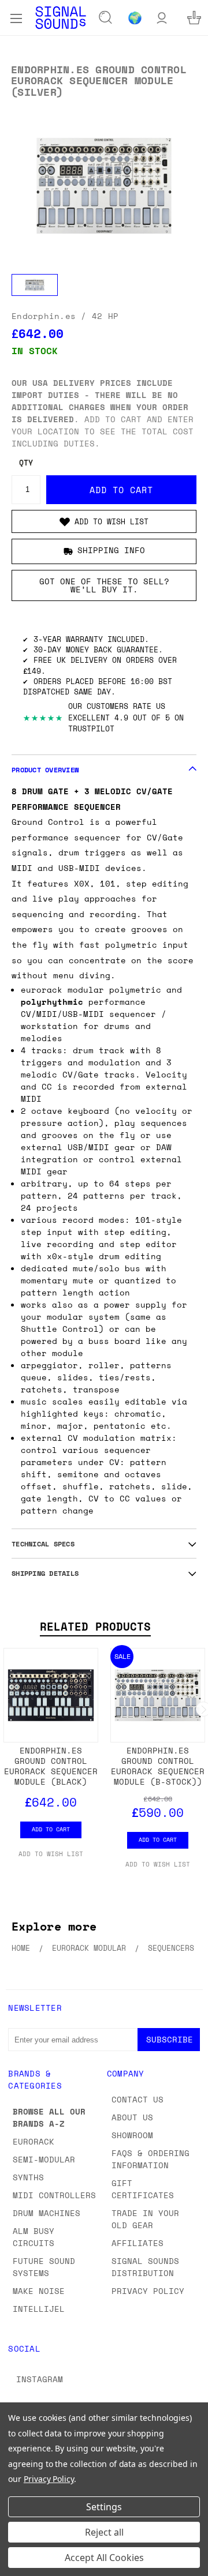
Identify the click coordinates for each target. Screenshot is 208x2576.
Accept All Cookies (104, 2558)
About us (132, 2117)
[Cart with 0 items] (194, 18)
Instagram (40, 2379)
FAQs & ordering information (151, 2159)
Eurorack (34, 2141)
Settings (104, 2507)
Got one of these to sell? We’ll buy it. (104, 585)
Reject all (104, 2532)
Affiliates (138, 2243)
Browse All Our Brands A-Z (49, 2117)
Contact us (138, 2099)
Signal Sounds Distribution (145, 2267)
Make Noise (39, 2291)
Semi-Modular (44, 2159)
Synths (28, 2177)
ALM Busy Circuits (34, 2237)
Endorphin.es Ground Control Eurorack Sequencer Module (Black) (51, 1766)
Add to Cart (51, 1829)
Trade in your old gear (145, 2219)
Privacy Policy (148, 2291)
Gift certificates (143, 2189)
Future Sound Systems (44, 2267)
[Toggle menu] (16, 17)
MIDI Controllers (54, 2195)
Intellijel (39, 2309)
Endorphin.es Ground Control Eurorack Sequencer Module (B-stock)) (158, 1766)
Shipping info (111, 550)
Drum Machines (47, 2213)
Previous (18, 2564)
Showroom (132, 2135)
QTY (26, 463)
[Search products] (106, 18)
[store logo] (61, 18)
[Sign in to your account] (162, 18)
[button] (104, 521)
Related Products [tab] (95, 1627)
